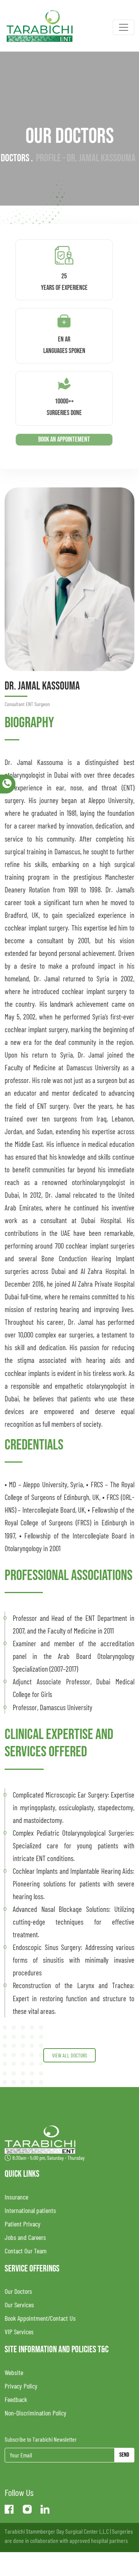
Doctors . (17, 158)
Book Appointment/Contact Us (40, 2318)
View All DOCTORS (70, 2055)
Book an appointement (64, 439)
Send (124, 2455)
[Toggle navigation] (124, 27)
